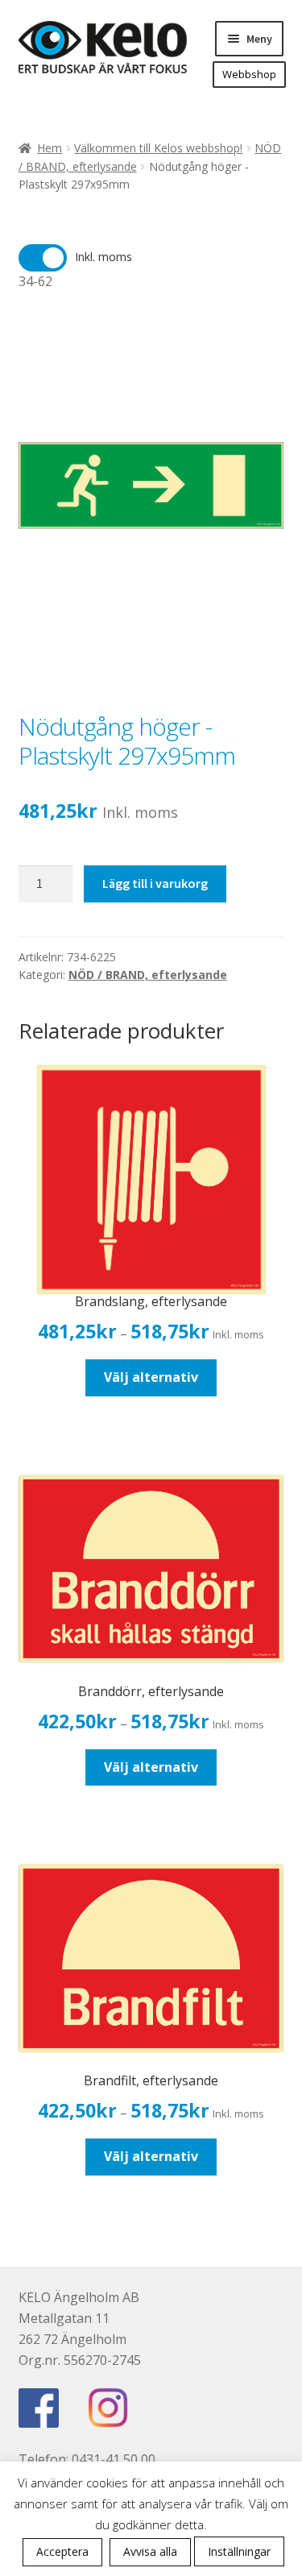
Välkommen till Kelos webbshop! (158, 148)
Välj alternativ (151, 1377)
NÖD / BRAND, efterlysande (148, 975)
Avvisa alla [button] (150, 2551)
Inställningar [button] (239, 2551)
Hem (50, 148)
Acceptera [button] (62, 2551)
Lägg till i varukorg (155, 883)
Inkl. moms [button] (103, 257)
